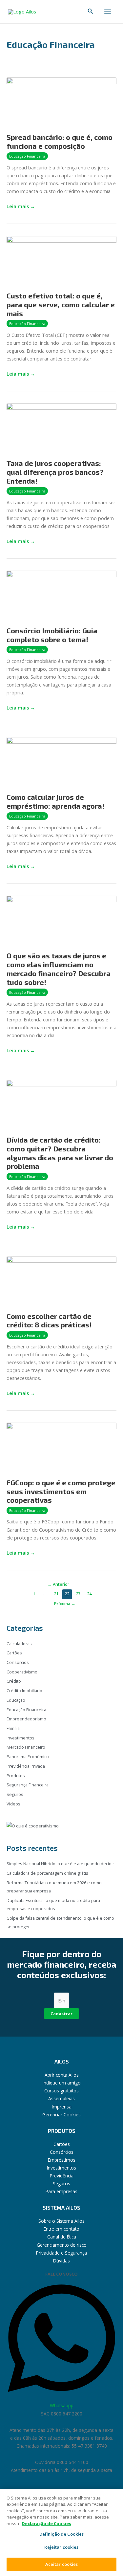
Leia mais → (21, 206)
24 (89, 1594)
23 (78, 1594)
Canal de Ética (62, 2237)
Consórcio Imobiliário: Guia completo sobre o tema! (52, 635)
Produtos (16, 1776)
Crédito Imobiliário (24, 1691)
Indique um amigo (62, 2083)
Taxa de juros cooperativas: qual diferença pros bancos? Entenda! (55, 472)
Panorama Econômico (28, 1757)
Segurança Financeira (28, 1785)
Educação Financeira (27, 156)
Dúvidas (61, 2261)
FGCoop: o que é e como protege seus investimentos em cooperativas (61, 1491)
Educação (16, 1700)
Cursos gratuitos (61, 2091)
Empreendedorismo (26, 1719)
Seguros (15, 1794)
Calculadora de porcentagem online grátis (47, 1873)
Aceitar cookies (62, 2564)
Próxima (65, 1604)
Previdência (62, 2176)
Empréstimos (62, 2160)
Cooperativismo (22, 1672)
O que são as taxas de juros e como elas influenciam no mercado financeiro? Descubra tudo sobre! (59, 969)
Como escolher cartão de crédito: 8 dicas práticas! (49, 1320)
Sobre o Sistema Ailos (61, 2221)
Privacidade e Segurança (61, 2253)
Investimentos (20, 1738)
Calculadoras (19, 1644)
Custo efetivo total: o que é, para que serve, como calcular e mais (61, 304)
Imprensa (62, 2107)
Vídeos (13, 1804)
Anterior (58, 1584)
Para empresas (61, 2191)
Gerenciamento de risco (62, 2245)
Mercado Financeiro (26, 1747)
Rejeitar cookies (61, 2547)
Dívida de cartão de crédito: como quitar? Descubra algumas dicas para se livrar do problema (60, 1153)
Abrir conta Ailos (62, 2075)
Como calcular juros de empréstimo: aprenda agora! (55, 801)
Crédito (14, 1681)
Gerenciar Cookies (61, 2115)
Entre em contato (61, 2229)
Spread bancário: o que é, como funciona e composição (60, 141)
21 (56, 1594)
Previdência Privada (26, 1766)
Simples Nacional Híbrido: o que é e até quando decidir (61, 1864)
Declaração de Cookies (46, 2523)
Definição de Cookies (62, 2534)
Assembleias (61, 2098)
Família (13, 1728)
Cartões (14, 1653)
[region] (61, 2532)
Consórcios (18, 1662)
